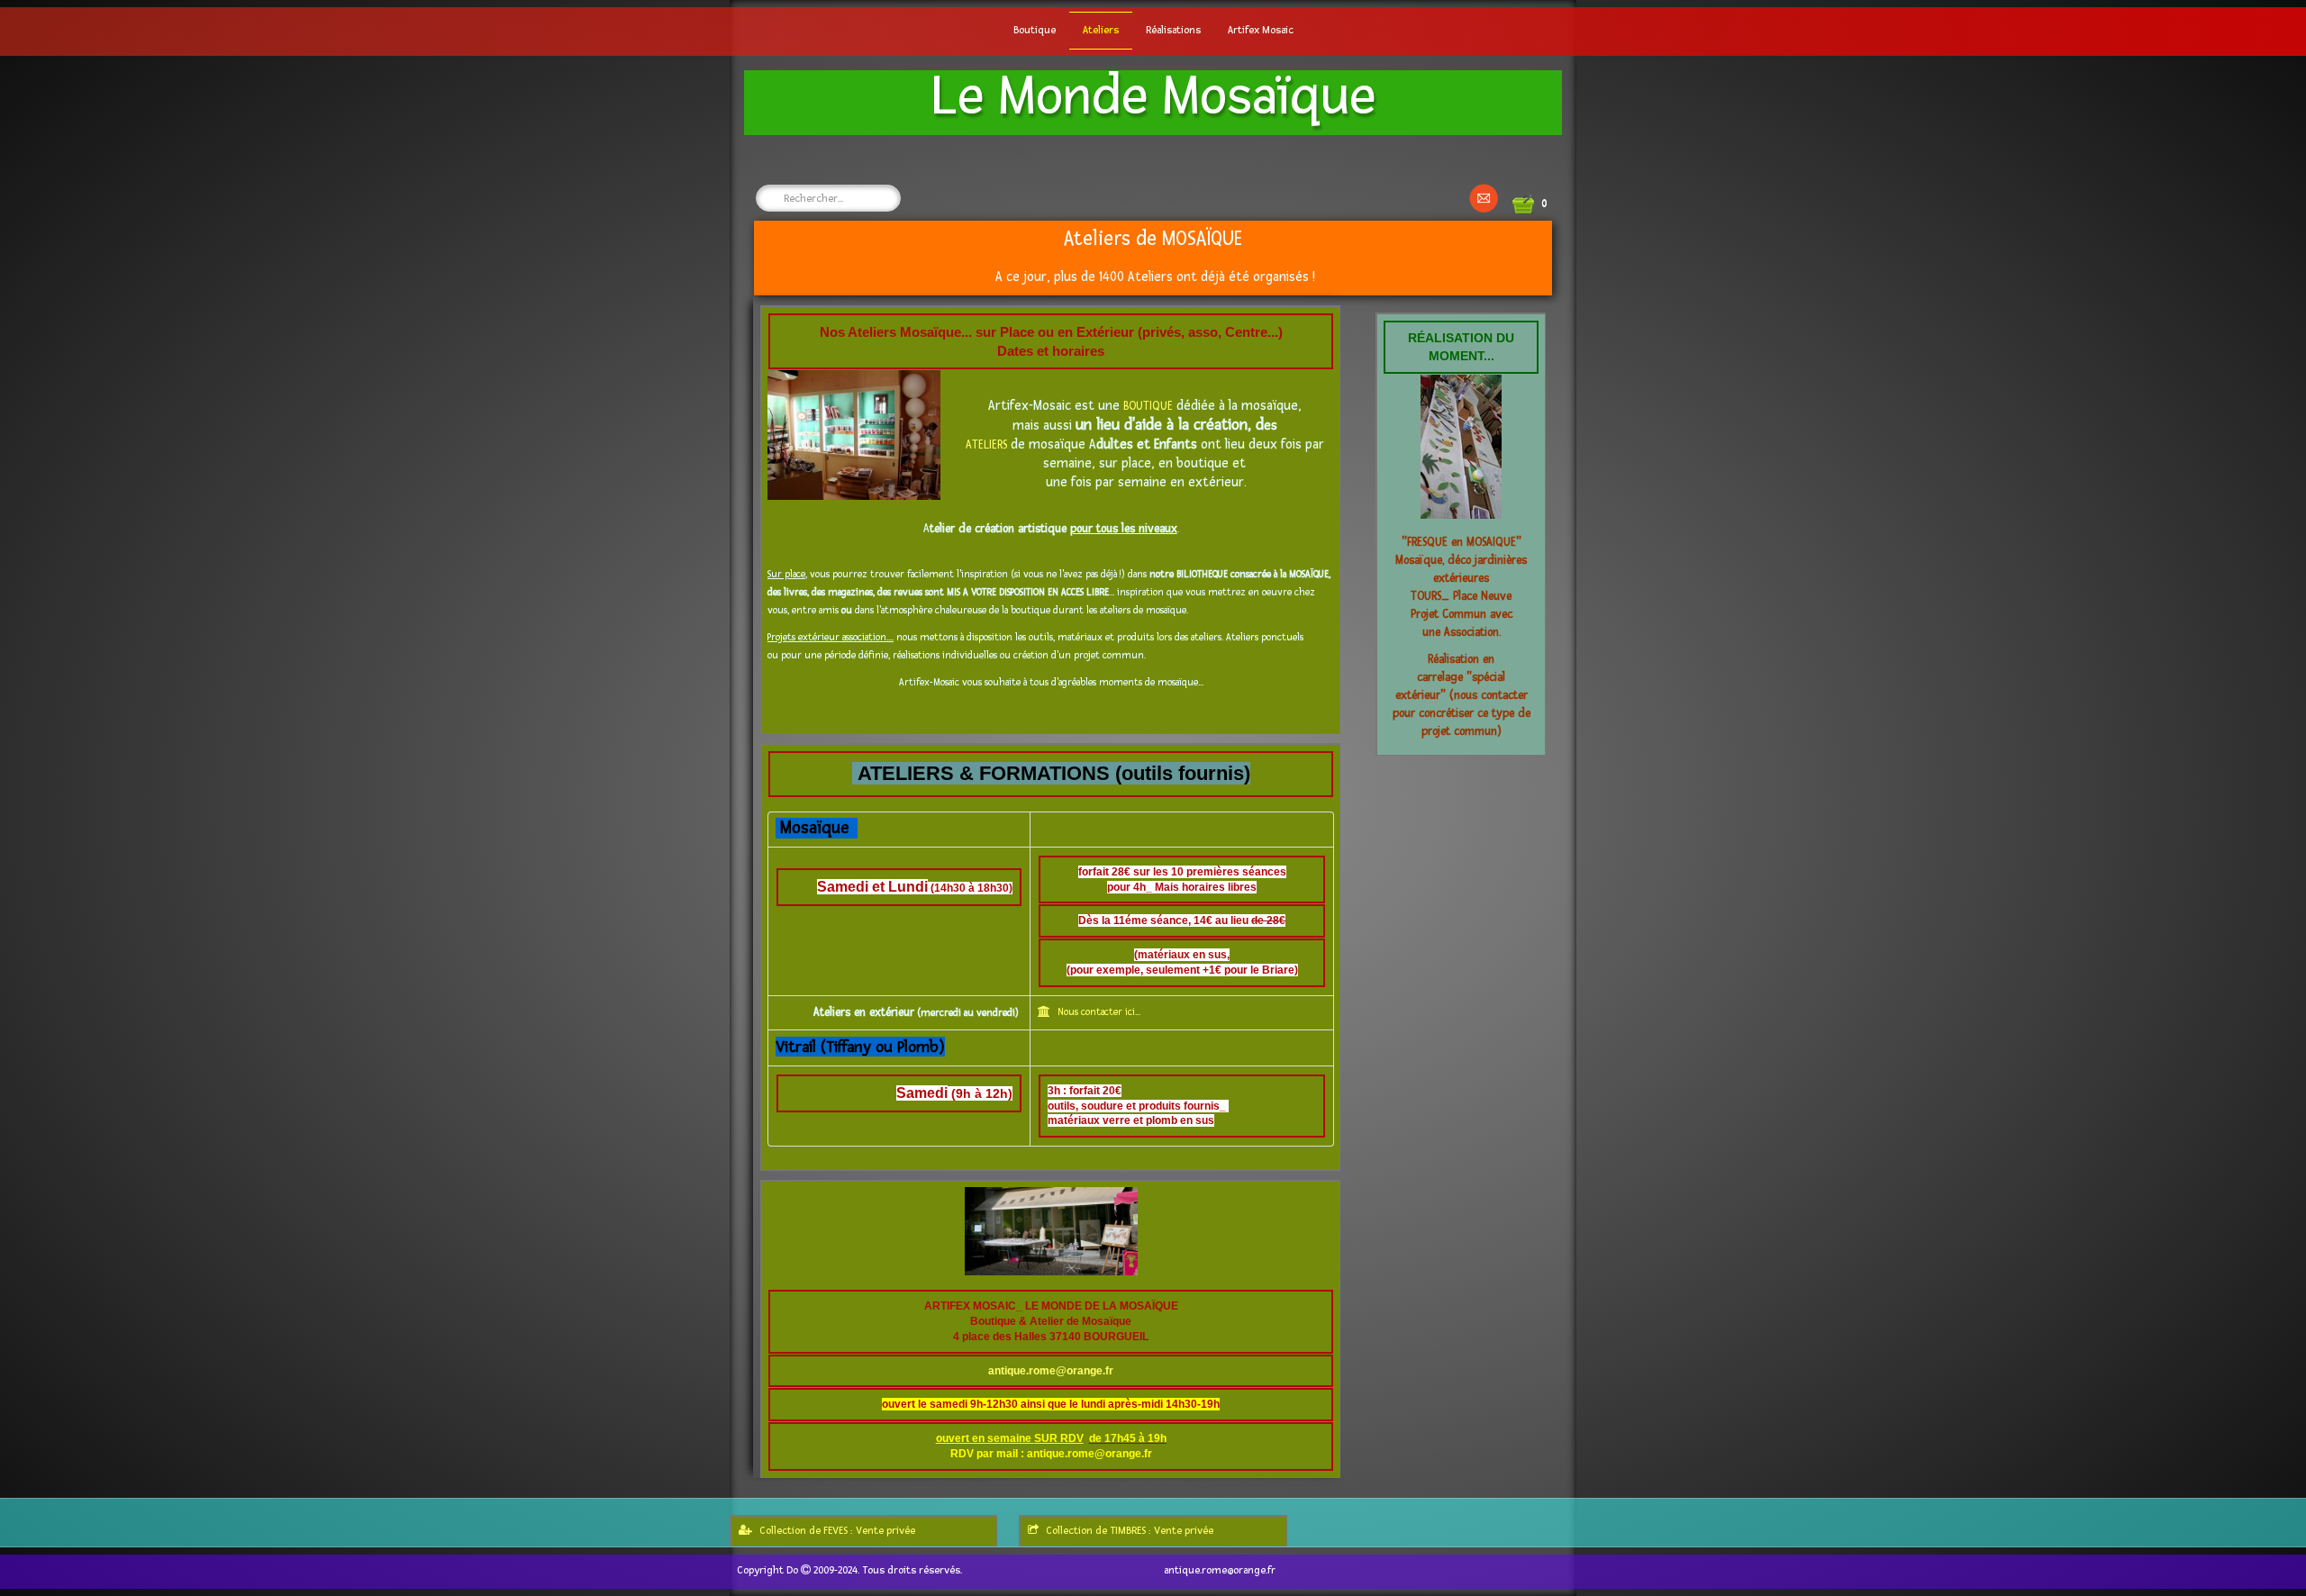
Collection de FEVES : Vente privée (837, 1531)
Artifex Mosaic (1261, 30)
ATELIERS (988, 445)
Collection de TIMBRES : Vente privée (1130, 1531)
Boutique (1035, 30)
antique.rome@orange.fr (1051, 1371)
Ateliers (1101, 30)
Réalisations (1173, 30)
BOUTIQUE (1150, 406)
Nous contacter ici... (1099, 1012)
